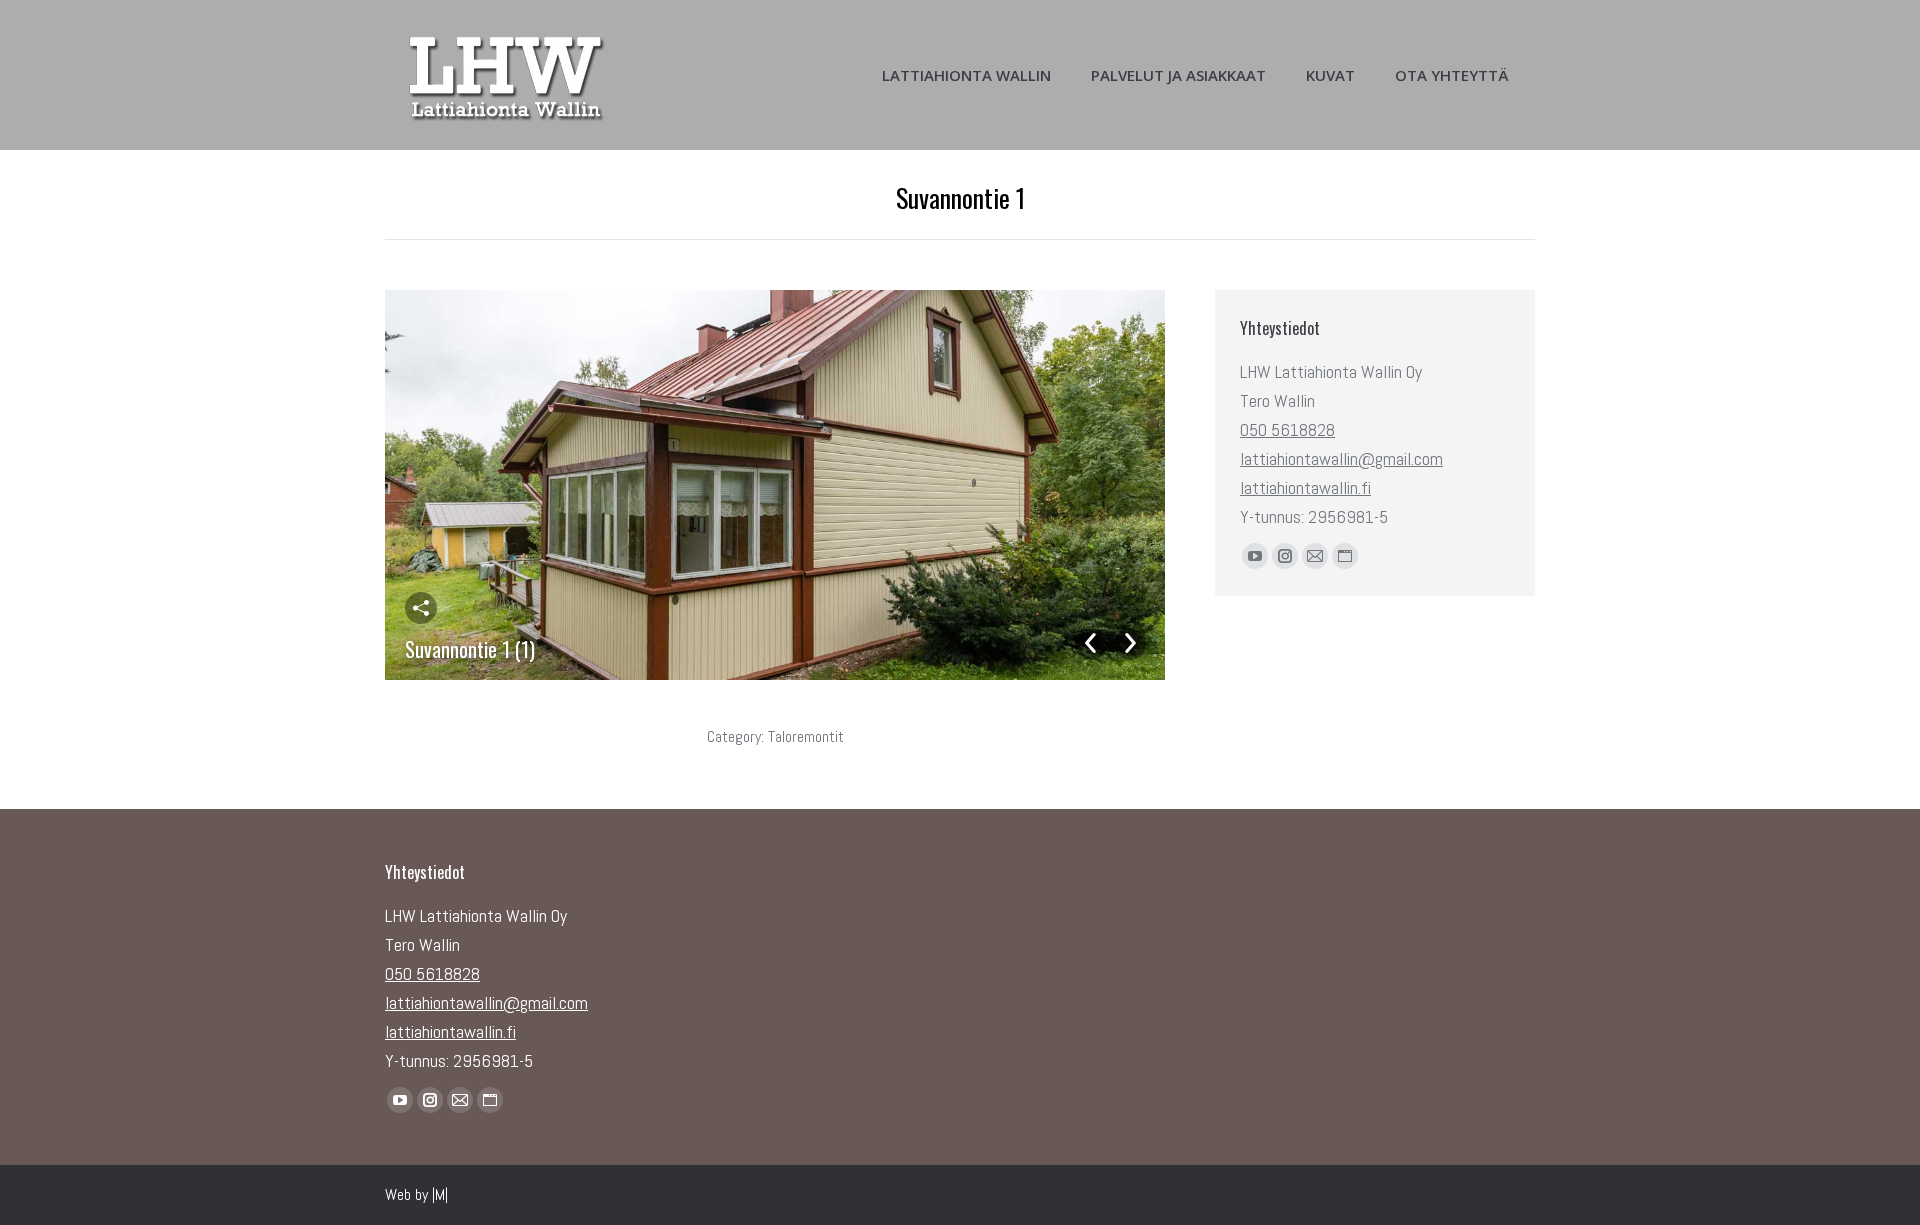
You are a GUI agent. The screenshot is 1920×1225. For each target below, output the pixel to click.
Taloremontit (806, 736)
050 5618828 (1287, 429)
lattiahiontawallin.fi (1305, 487)
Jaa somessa (421, 608)
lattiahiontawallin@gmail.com (1341, 458)
